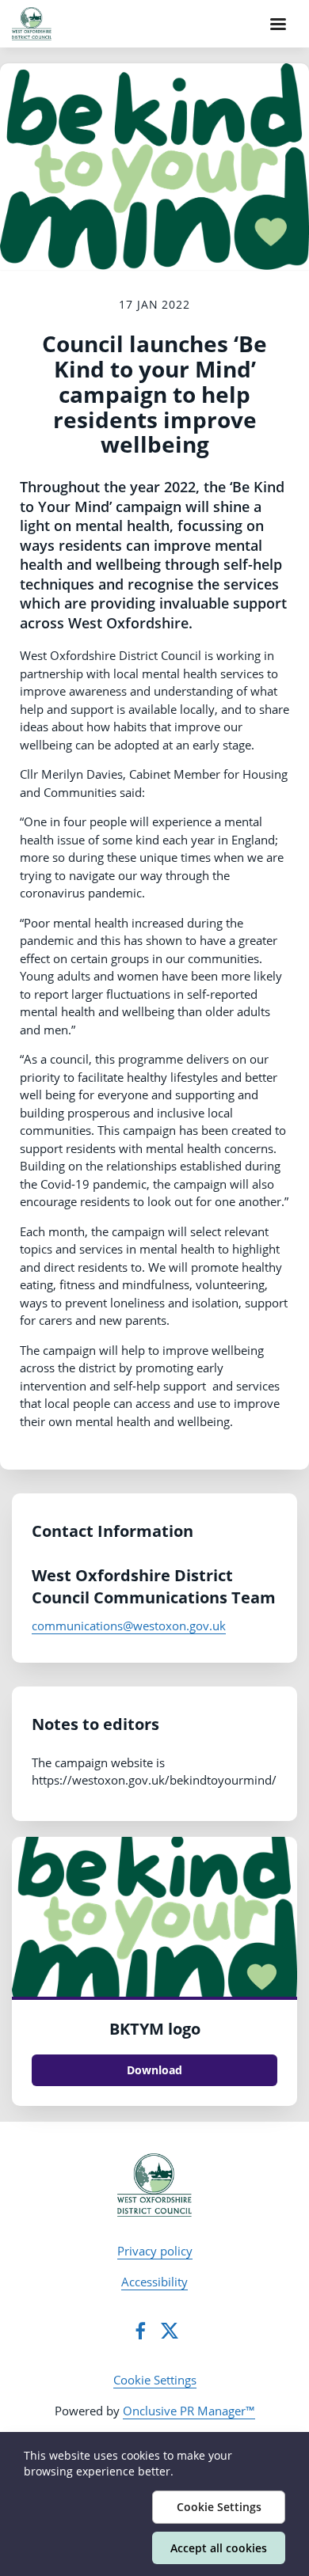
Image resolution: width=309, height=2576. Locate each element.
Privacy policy (155, 2251)
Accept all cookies (219, 2548)
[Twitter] (170, 2331)
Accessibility (154, 2282)
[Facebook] (140, 2331)
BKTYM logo (155, 2029)
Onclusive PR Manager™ (189, 2411)
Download (154, 2070)
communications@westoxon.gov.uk (129, 1626)
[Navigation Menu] (278, 24)
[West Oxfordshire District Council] (155, 2185)
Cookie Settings (155, 2380)
